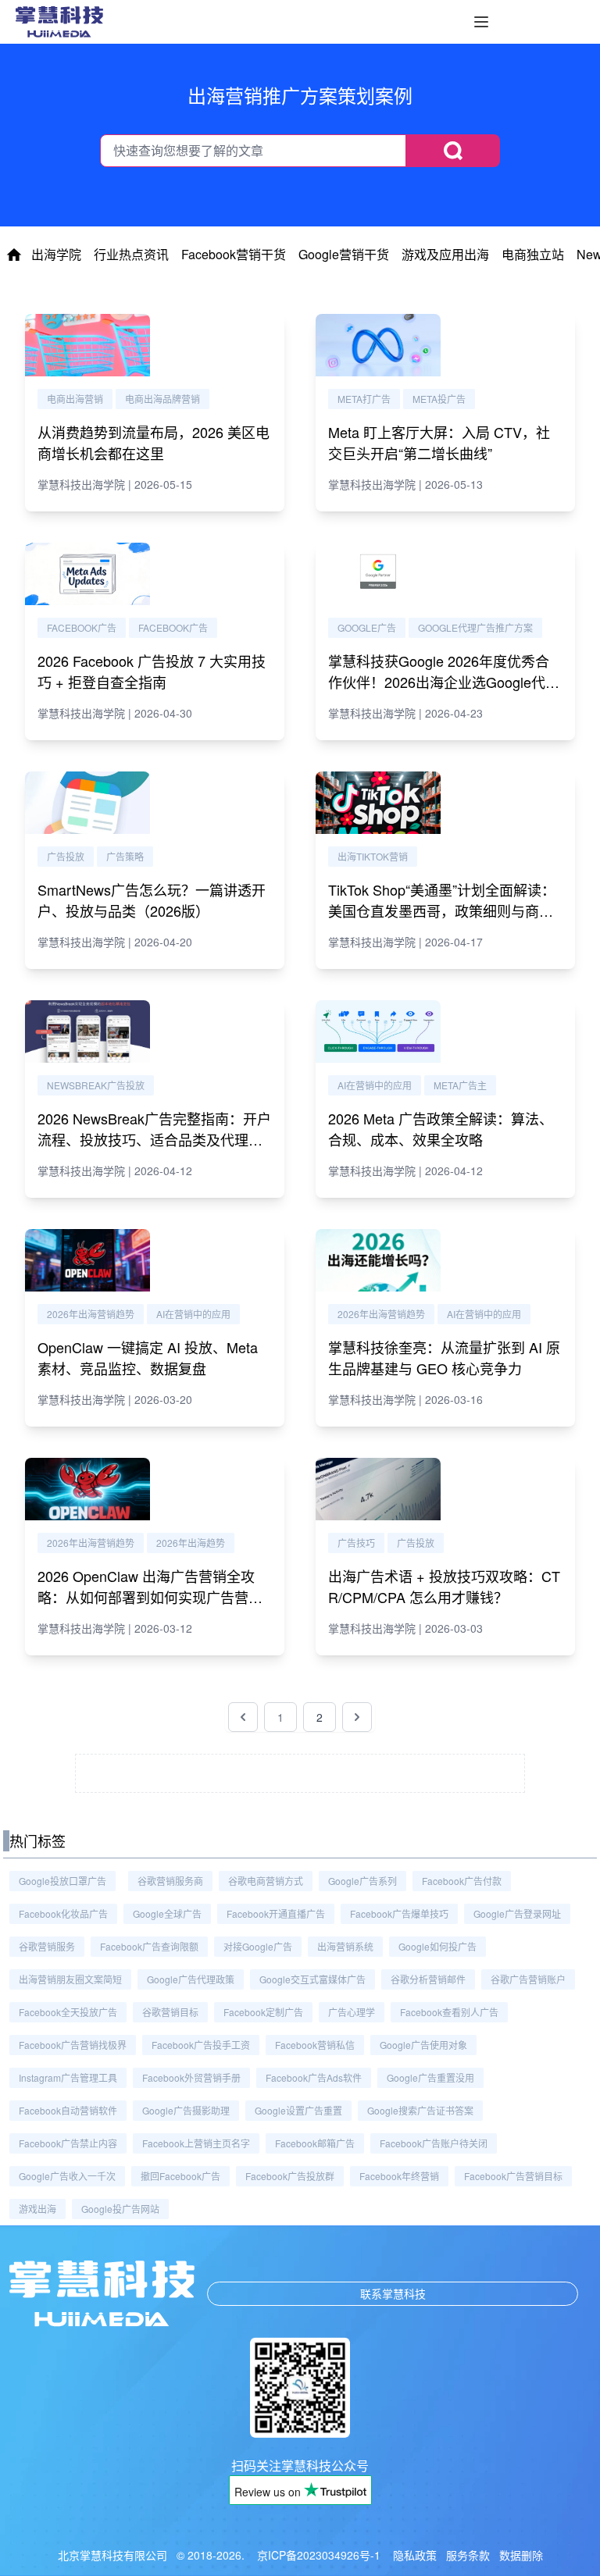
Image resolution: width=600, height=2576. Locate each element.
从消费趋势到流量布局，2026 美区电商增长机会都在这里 (154, 442)
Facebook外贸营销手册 (191, 2077)
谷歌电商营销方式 (266, 1881)
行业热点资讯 (131, 254)
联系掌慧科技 (393, 2293)
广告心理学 (352, 2012)
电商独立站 (533, 254)
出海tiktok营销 (373, 856)
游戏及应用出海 (445, 254)
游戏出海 (37, 2209)
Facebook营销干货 (234, 254)
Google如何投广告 (437, 1946)
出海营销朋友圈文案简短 (70, 1979)
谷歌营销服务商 (170, 1881)
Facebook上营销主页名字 (196, 2143)
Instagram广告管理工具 (68, 2077)
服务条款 (468, 2555)
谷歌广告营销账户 (528, 1979)
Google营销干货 (344, 254)
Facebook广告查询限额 (149, 1946)
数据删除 (521, 2555)
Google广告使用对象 (423, 2045)
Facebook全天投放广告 (68, 2012)
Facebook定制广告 (263, 2012)
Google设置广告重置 (298, 2110)
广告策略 (125, 856)
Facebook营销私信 (315, 2045)
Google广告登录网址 (517, 1913)
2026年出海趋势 (191, 1543)
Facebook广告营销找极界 (73, 2045)
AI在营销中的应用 (375, 1085)
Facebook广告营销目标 (513, 2176)
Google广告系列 (362, 1881)
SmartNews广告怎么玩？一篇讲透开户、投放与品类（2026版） (152, 900)
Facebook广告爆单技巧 (399, 1913)
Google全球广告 (167, 1913)
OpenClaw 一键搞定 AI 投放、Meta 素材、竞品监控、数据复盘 (148, 1357)
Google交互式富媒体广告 (312, 1979)
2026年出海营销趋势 (91, 1314)
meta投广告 (439, 399)
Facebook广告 (82, 627)
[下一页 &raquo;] (357, 1717)
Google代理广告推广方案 (475, 627)
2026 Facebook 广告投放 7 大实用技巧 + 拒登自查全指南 (152, 671)
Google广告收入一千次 (67, 2176)
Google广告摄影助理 (186, 2110)
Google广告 (367, 627)
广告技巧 (356, 1543)
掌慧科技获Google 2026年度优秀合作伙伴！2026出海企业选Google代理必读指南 (444, 682)
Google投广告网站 (120, 2209)
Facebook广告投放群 (290, 2176)
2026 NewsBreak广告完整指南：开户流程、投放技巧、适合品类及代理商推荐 (154, 1139)
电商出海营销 (75, 399)
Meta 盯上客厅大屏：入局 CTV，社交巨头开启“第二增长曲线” (439, 442)
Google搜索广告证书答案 (420, 2110)
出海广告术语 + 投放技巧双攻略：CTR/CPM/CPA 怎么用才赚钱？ (444, 1586)
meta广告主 (460, 1085)
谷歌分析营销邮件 (428, 1979)
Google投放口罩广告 (62, 1881)
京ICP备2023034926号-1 (319, 2555)
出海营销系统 (345, 1946)
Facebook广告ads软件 (314, 2077)
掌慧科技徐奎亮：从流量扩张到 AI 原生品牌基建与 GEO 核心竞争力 (444, 1357)
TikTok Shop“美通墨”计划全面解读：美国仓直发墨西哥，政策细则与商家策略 (442, 910)
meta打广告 (364, 399)
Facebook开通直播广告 (276, 1913)
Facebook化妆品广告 (63, 1913)
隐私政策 (415, 2555)
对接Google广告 (258, 1946)
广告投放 (66, 856)
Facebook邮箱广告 (315, 2143)
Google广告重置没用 (430, 2077)
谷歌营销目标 (170, 2012)
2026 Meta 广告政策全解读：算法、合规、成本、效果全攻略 (441, 1129)
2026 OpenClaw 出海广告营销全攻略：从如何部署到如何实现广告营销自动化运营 (150, 1597)
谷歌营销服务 (47, 1946)
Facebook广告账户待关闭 (434, 2143)
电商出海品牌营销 (162, 399)
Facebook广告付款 (462, 1881)
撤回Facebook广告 (180, 2176)
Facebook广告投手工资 (201, 2045)
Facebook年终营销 (399, 2176)
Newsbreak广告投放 (96, 1085)
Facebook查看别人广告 (449, 2012)
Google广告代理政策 (191, 1979)
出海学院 (56, 254)
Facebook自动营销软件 (68, 2110)
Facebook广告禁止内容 (68, 2143)
